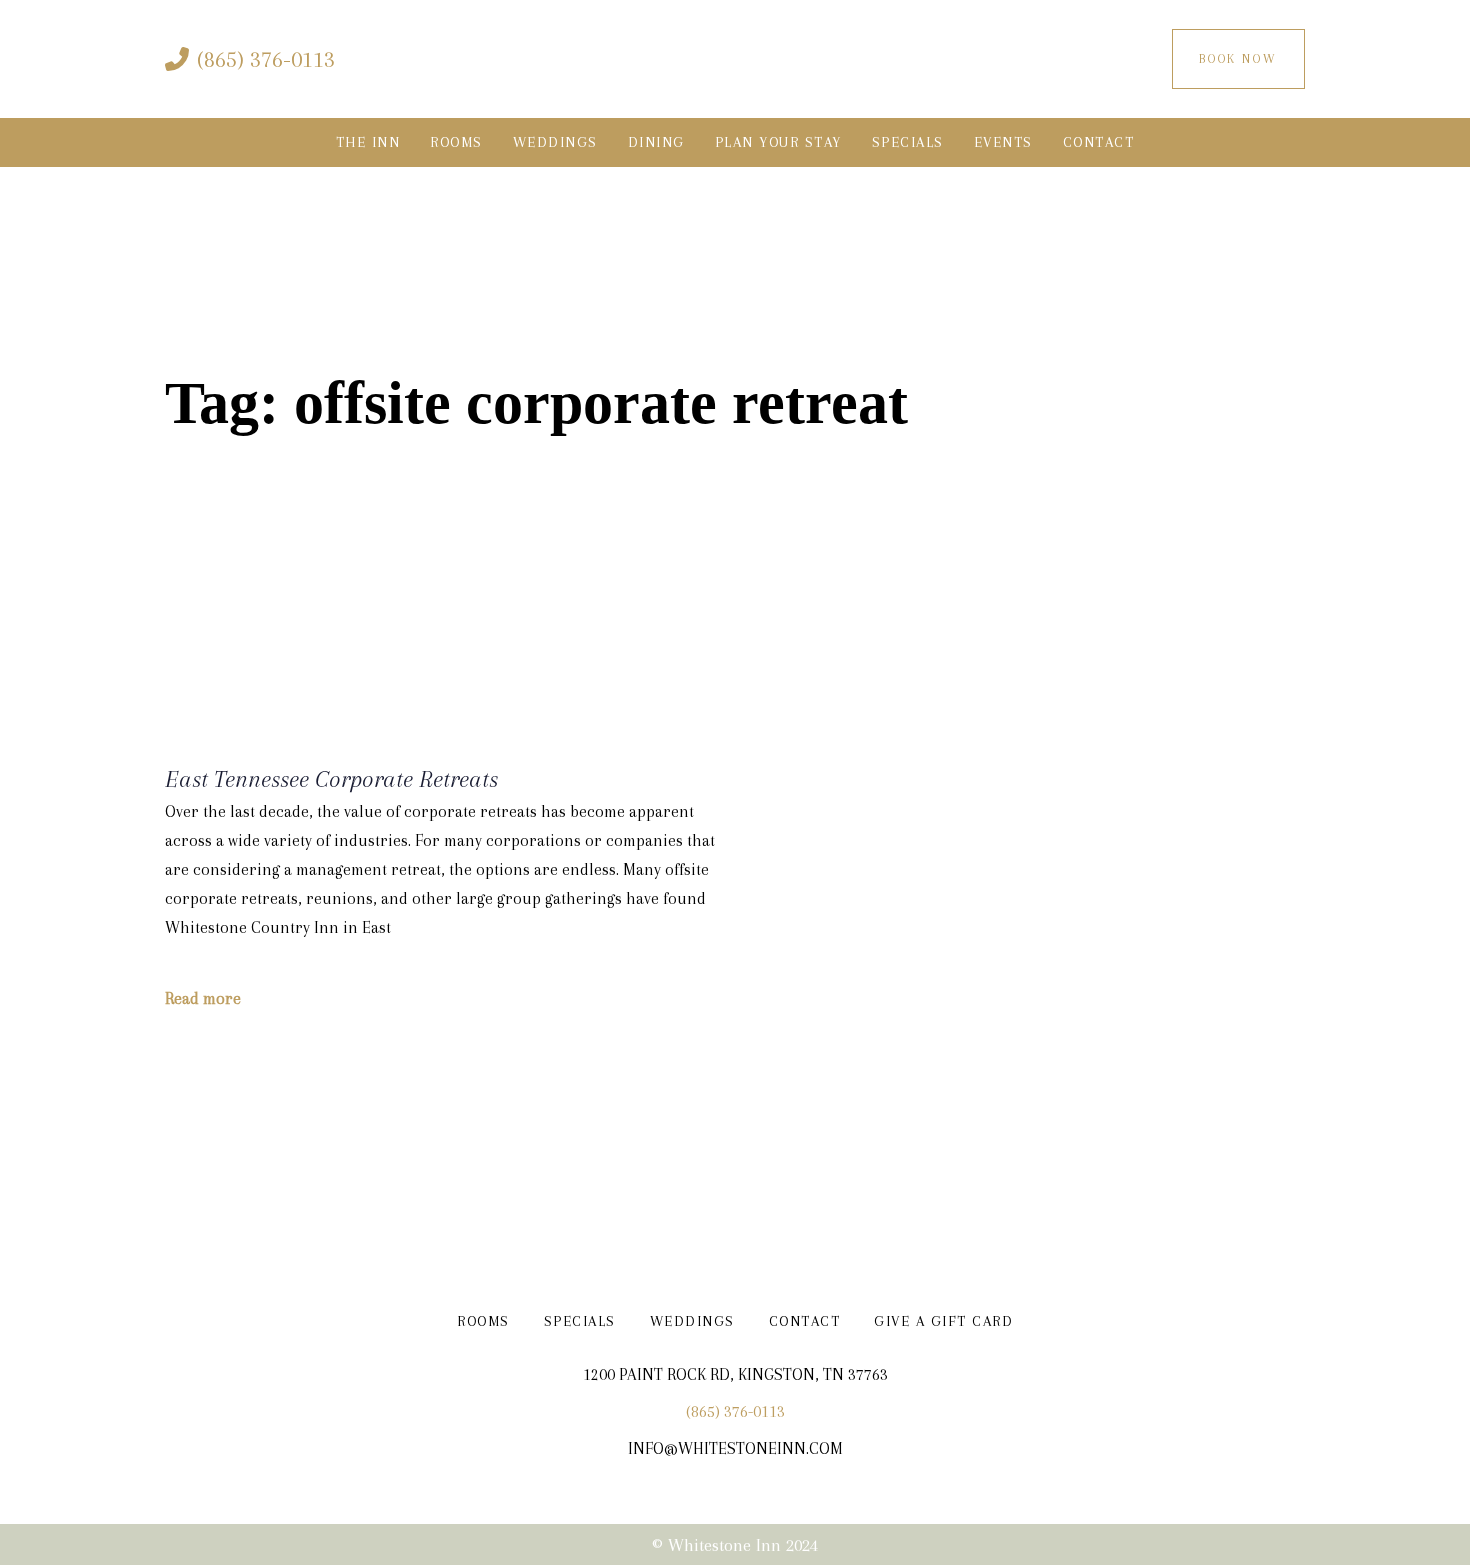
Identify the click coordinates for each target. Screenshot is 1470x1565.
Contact (805, 1321)
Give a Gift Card (943, 1321)
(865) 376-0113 (735, 1411)
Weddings (692, 1321)
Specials (580, 1321)
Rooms (483, 1321)
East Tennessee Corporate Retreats (331, 779)
